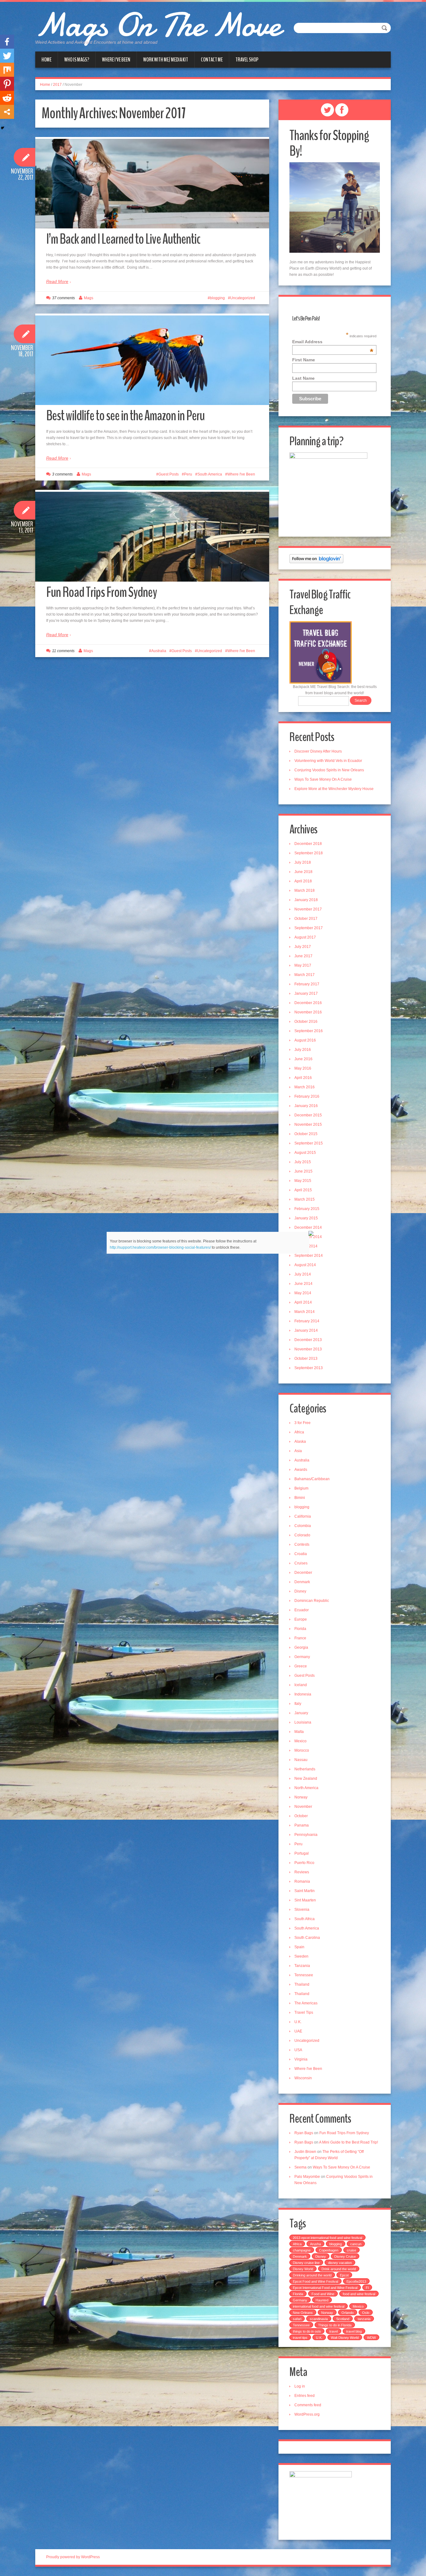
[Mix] (7, 70)
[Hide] (2, 128)
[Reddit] (7, 98)
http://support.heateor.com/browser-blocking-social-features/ (160, 1247)
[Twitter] (7, 56)
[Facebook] (7, 42)
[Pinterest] (7, 84)
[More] (7, 112)
